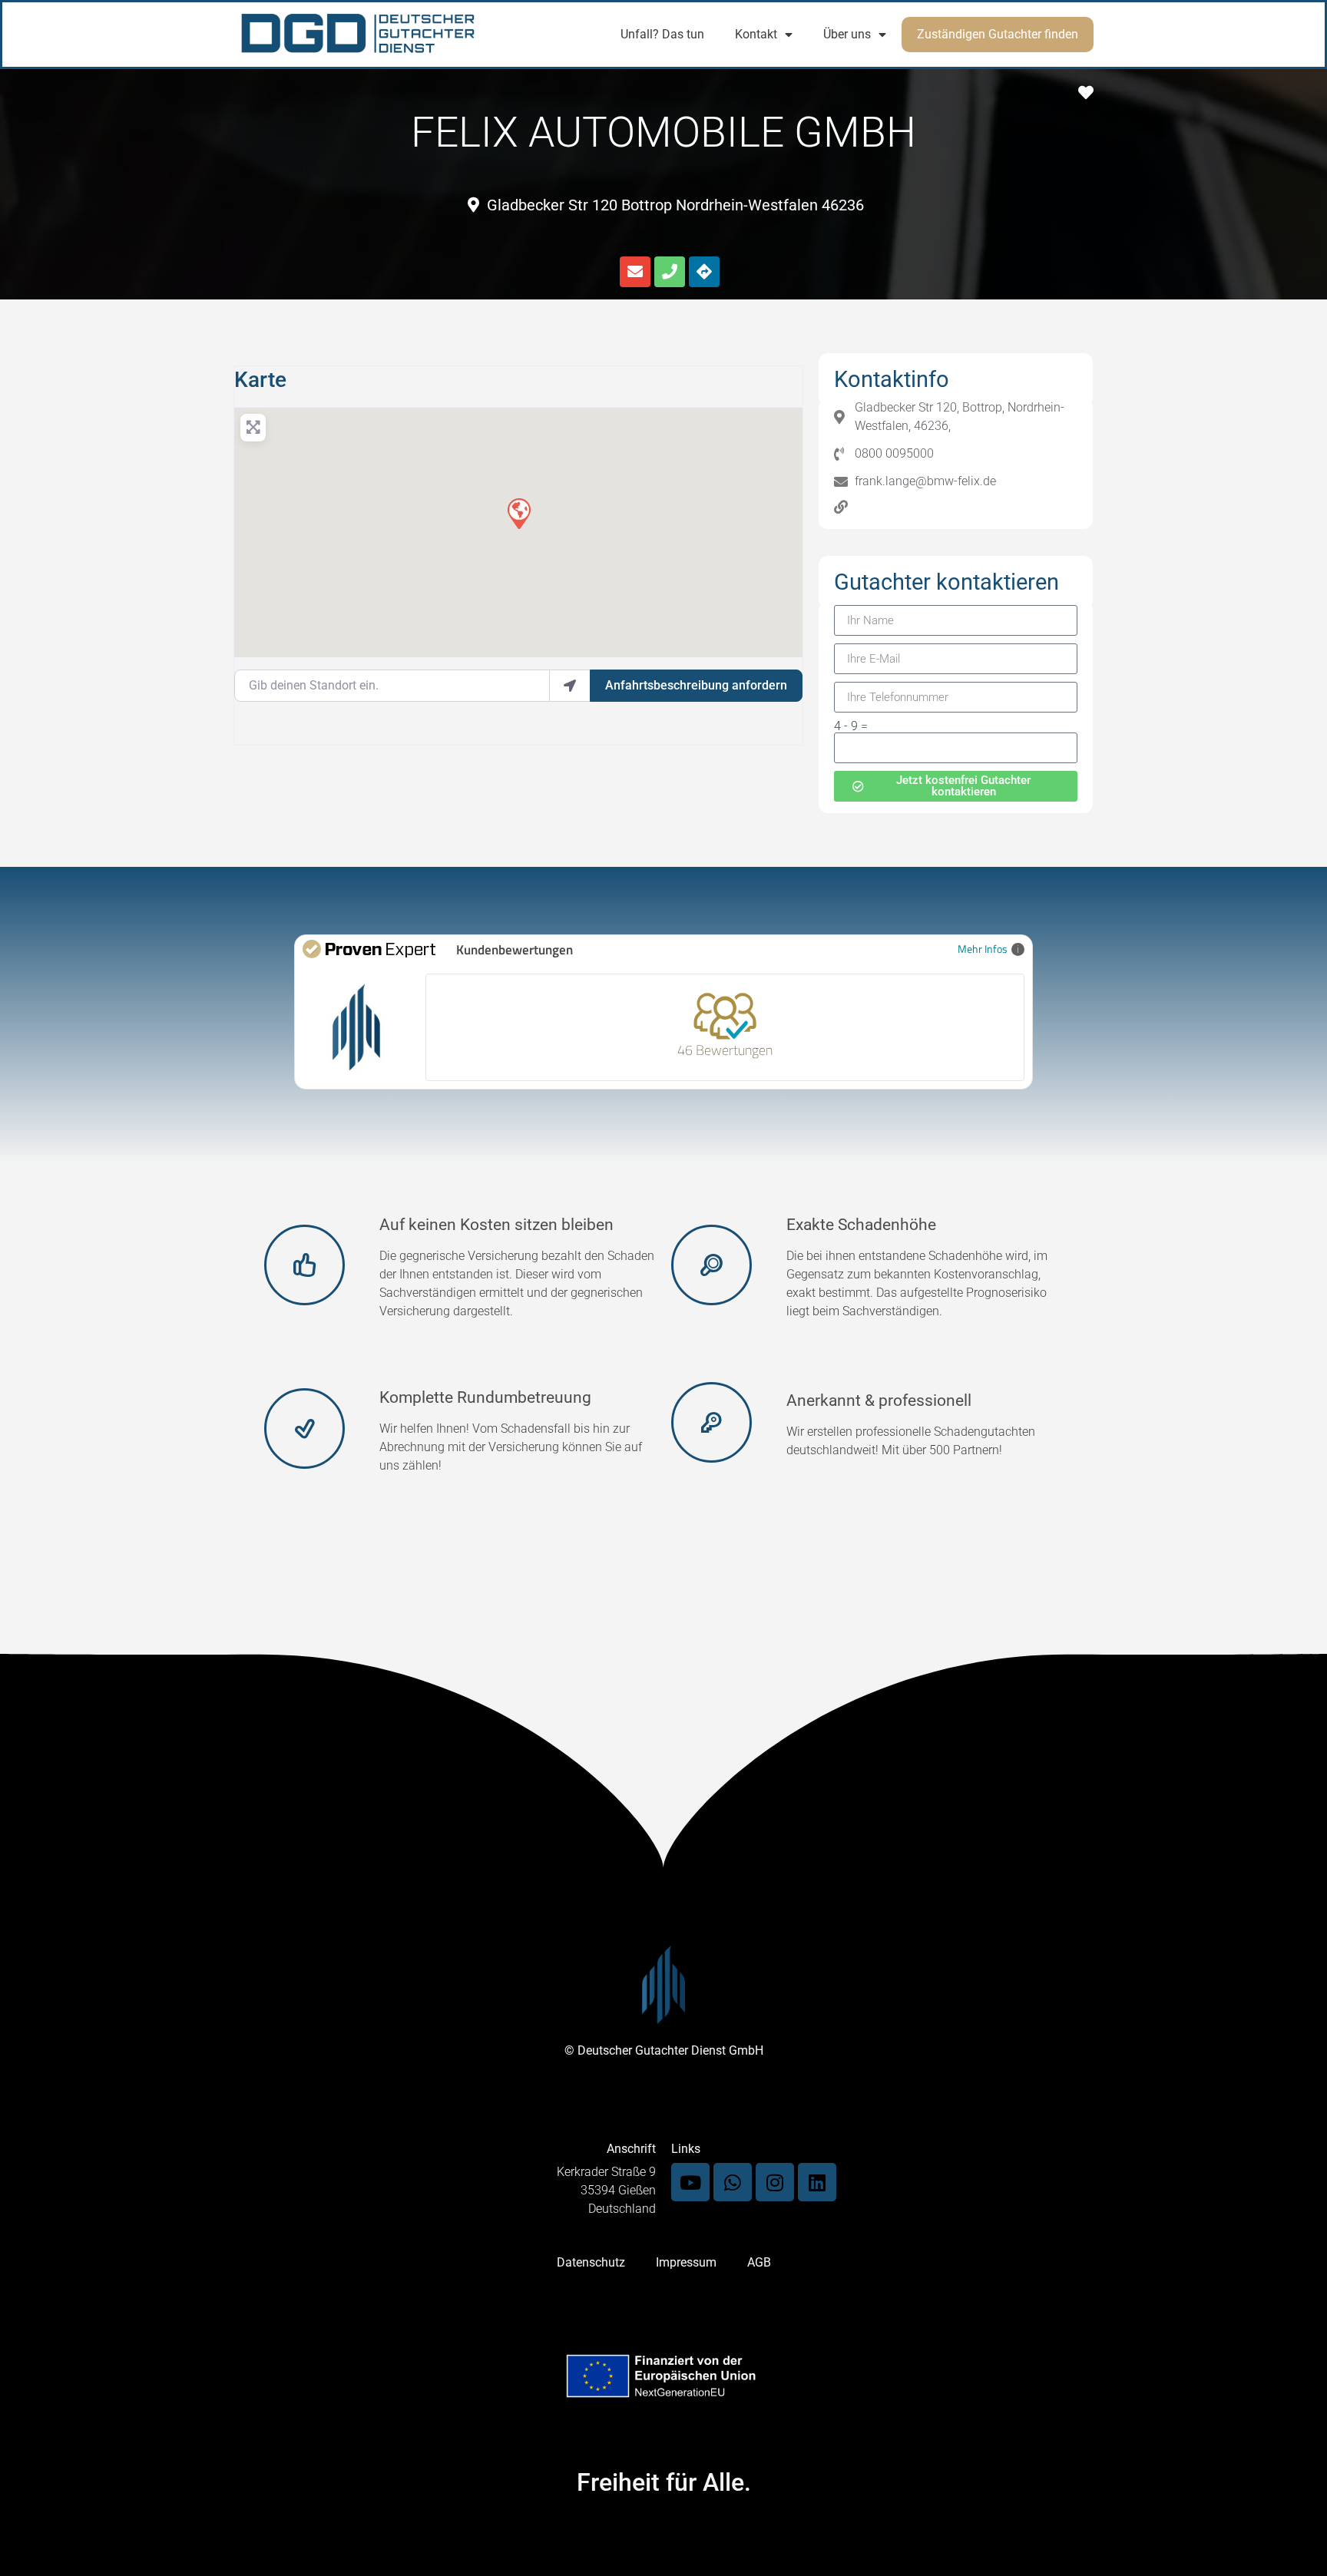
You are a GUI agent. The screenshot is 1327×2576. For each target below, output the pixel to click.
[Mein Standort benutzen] (570, 686)
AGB (759, 2262)
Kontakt (756, 34)
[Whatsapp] (733, 2182)
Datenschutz (591, 2262)
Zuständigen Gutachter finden (998, 34)
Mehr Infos (983, 949)
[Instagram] (775, 2182)
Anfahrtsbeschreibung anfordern (696, 685)
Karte (260, 380)
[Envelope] (635, 272)
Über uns (847, 34)
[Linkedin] (817, 2182)
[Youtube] (690, 2182)
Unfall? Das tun (662, 34)
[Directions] (704, 272)
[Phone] (670, 272)
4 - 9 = (851, 726)
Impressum (686, 2262)
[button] (518, 513)
